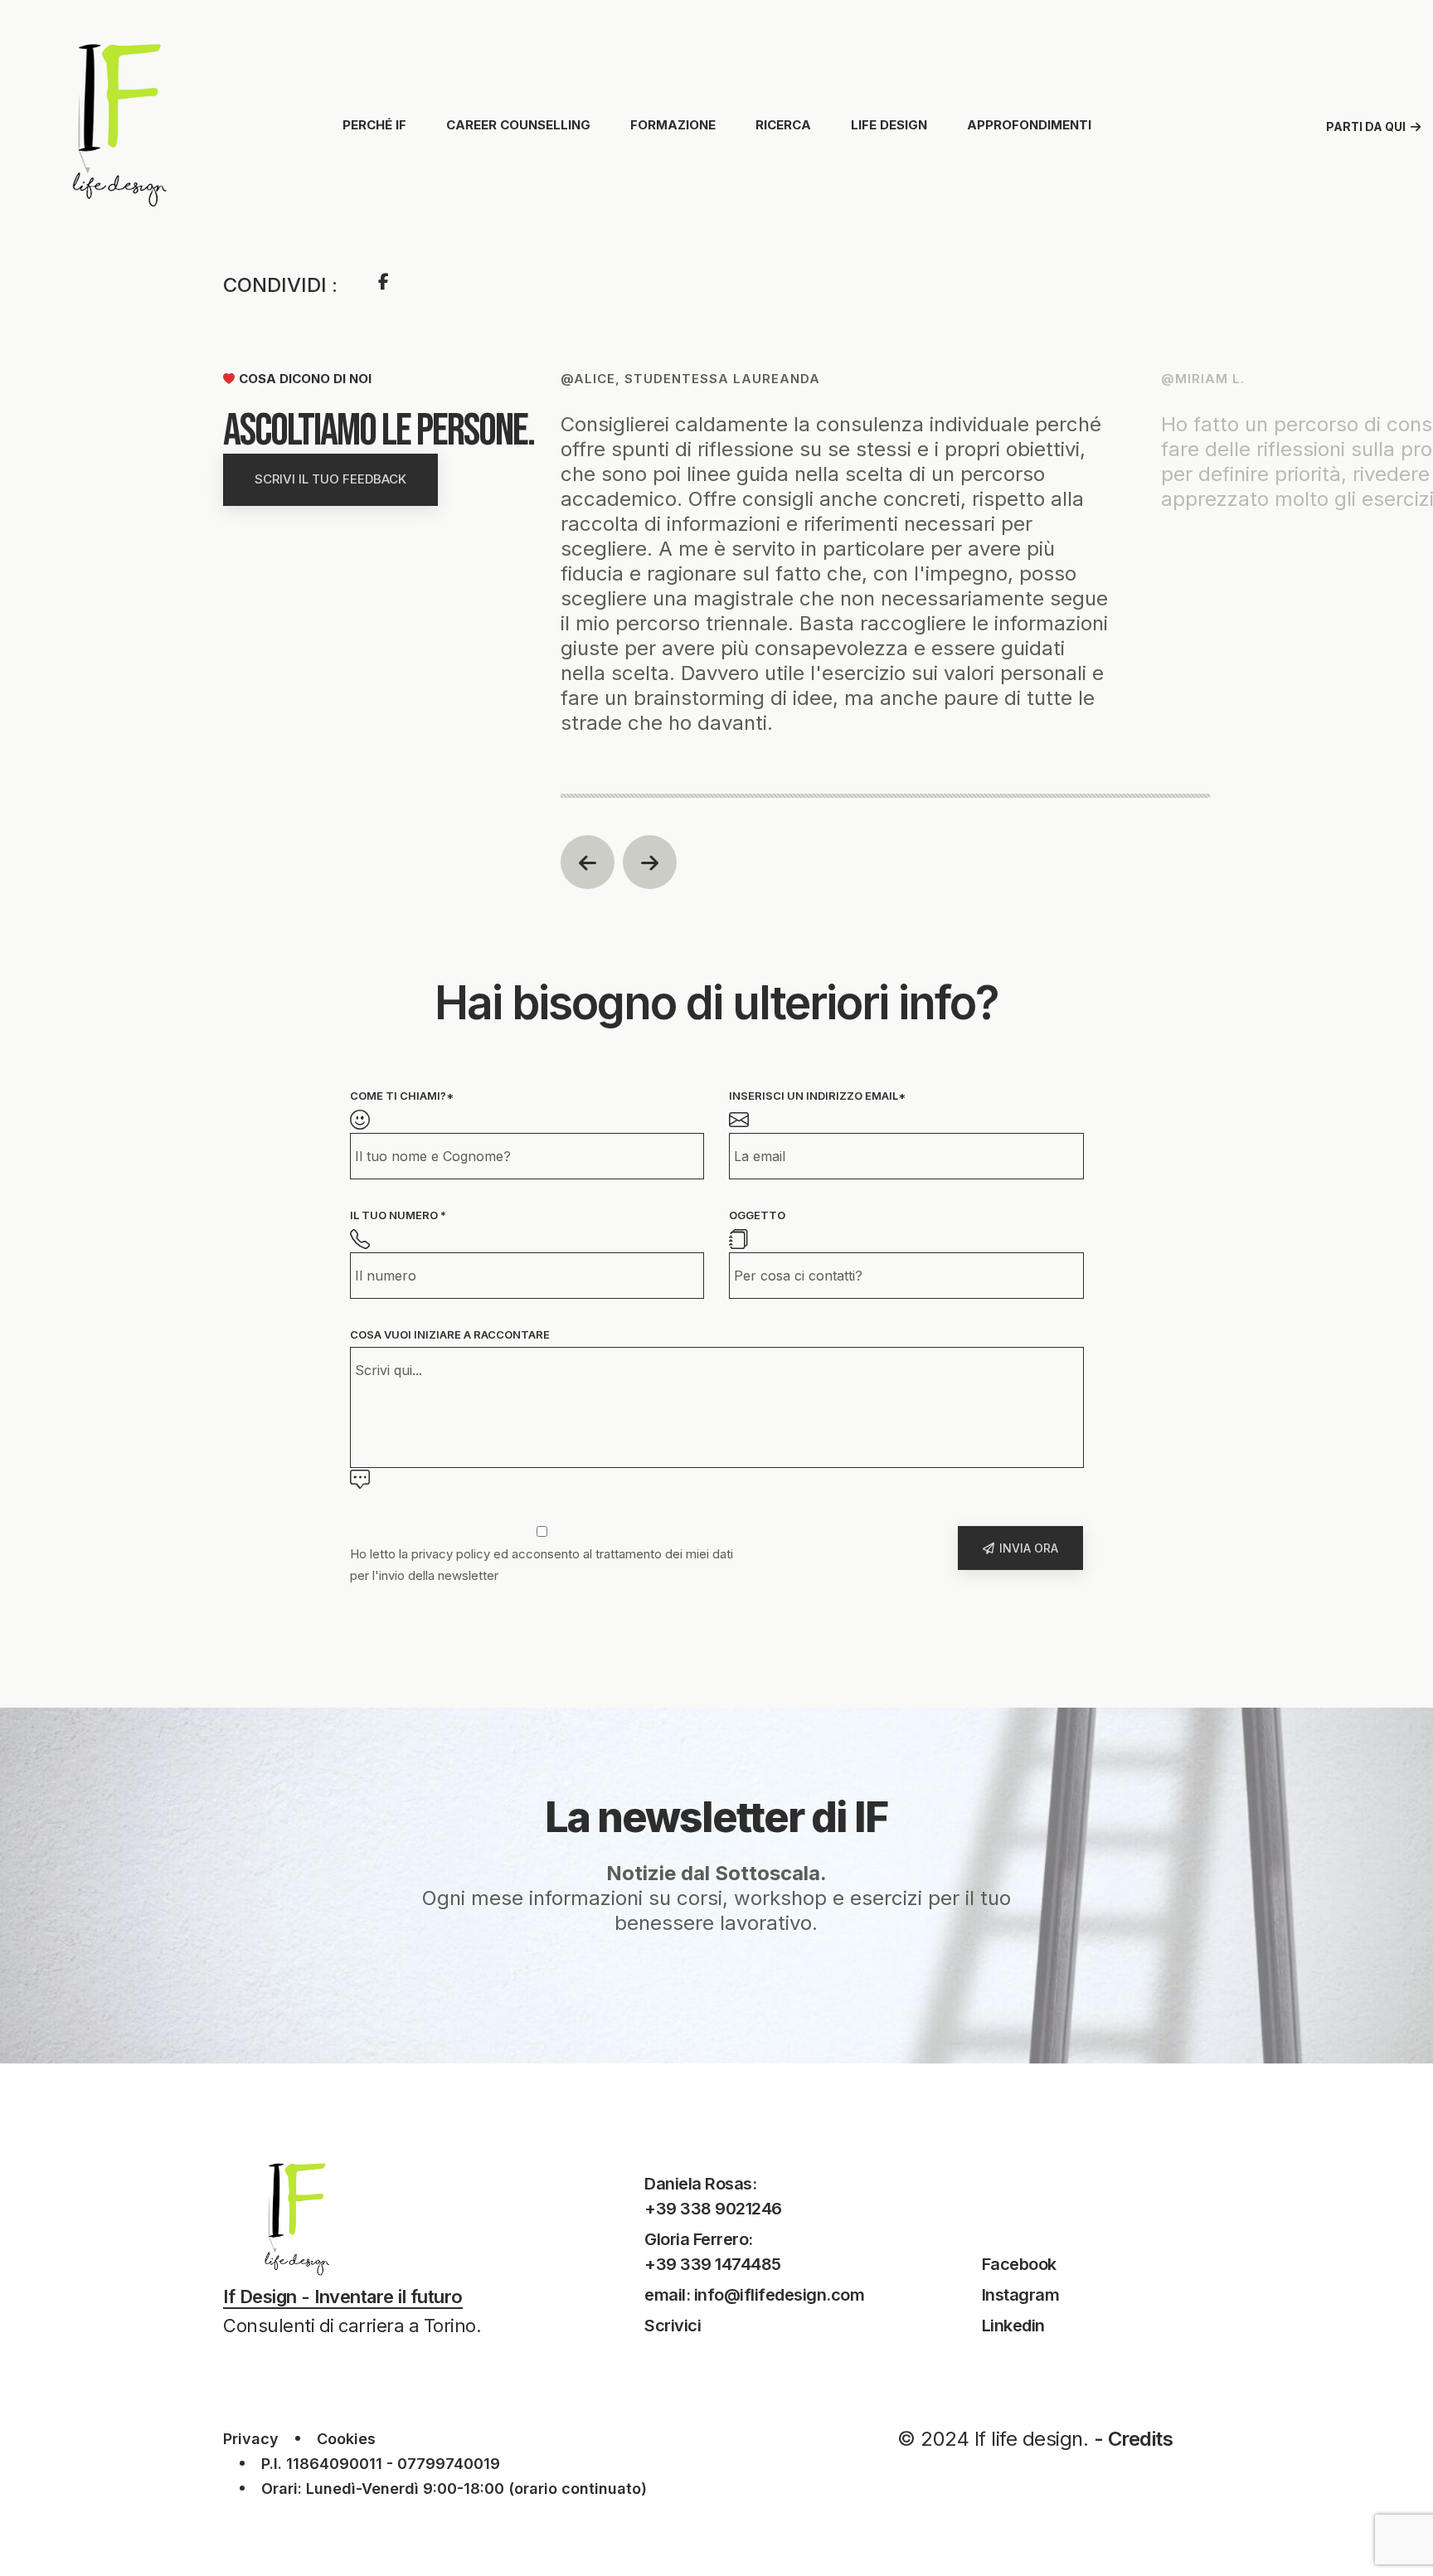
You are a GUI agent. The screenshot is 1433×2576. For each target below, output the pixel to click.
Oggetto (757, 1215)
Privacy (251, 2439)
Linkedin (1013, 2326)
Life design (889, 125)
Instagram (1021, 2295)
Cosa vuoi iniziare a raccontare (450, 1334)
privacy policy (451, 1554)
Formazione (673, 125)
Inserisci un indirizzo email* (817, 1096)
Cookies (346, 2439)
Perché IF (374, 125)
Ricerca (783, 125)
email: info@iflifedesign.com (754, 2295)
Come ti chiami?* (402, 1096)
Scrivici (673, 2326)
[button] (588, 862)
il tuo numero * (398, 1215)
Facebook (1019, 2264)
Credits (1141, 2439)
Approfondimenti (1029, 125)
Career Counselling (518, 125)
